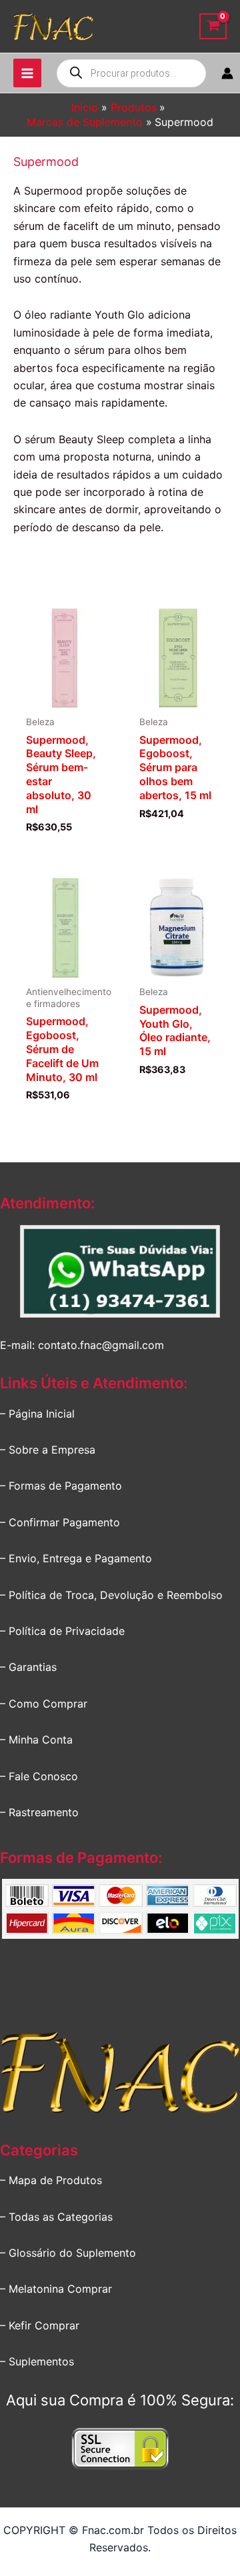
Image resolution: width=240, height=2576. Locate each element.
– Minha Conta (36, 1740)
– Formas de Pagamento (61, 1486)
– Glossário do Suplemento (68, 2253)
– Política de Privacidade (62, 1631)
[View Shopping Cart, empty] (213, 26)
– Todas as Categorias (56, 2217)
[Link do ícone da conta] (227, 73)
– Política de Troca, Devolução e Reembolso (111, 1595)
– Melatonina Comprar (56, 2289)
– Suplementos (37, 2361)
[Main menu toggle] (27, 73)
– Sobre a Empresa (48, 1450)
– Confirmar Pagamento (60, 1522)
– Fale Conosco (39, 1776)
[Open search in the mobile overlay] (131, 73)
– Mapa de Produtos (51, 2180)
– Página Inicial (37, 1414)
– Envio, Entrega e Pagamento (76, 1558)
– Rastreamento (39, 1812)
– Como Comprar (44, 1704)
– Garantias (28, 1667)
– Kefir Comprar (40, 2325)
